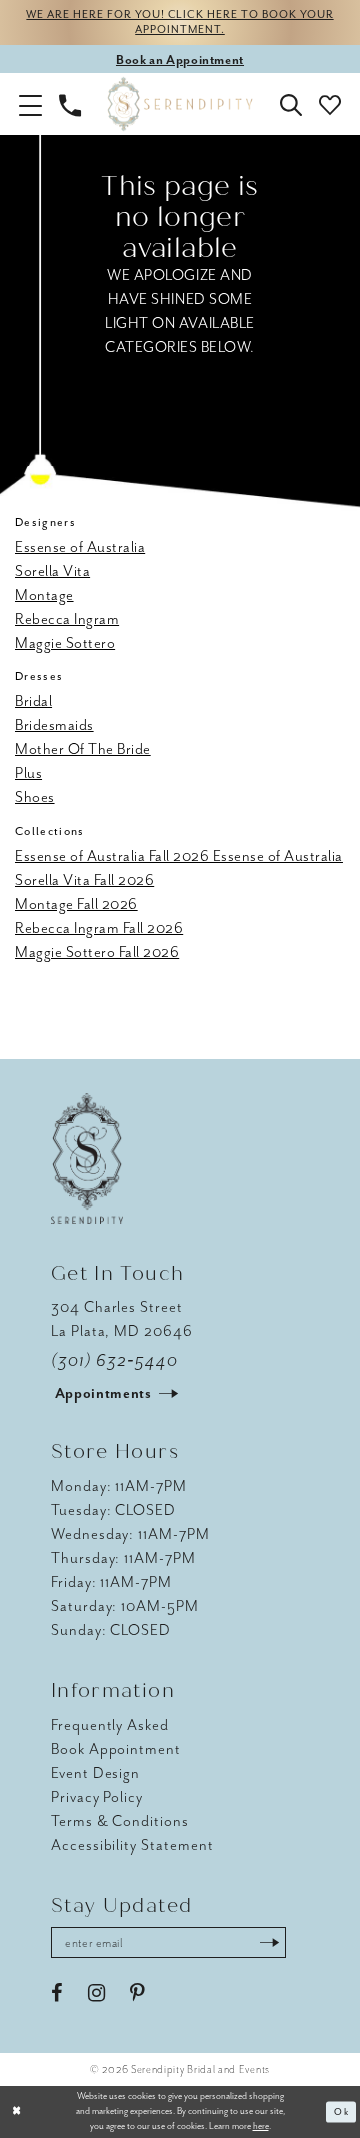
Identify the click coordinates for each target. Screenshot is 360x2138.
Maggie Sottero (65, 643)
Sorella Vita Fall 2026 (84, 880)
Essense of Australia (80, 547)
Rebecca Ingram (67, 619)
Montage (44, 595)
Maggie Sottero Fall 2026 (97, 952)
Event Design (95, 1773)
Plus (28, 773)
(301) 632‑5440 (114, 1360)
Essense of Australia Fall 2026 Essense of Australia (179, 856)
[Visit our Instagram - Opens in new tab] (96, 1993)
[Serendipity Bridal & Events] (180, 104)
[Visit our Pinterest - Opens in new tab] (137, 1993)
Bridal (33, 701)
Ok (341, 2112)
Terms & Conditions (120, 1821)
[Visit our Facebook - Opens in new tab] (57, 1993)
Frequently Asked (110, 1725)
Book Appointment (116, 1749)
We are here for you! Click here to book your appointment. (179, 21)
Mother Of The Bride (83, 749)
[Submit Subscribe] (269, 1942)
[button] (31, 104)
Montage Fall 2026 (76, 904)
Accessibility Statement (132, 1845)
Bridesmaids (54, 725)
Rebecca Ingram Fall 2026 (99, 928)
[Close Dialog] (17, 2112)
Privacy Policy (97, 1797)
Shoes (35, 797)
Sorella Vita (52, 571)
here (261, 2126)
